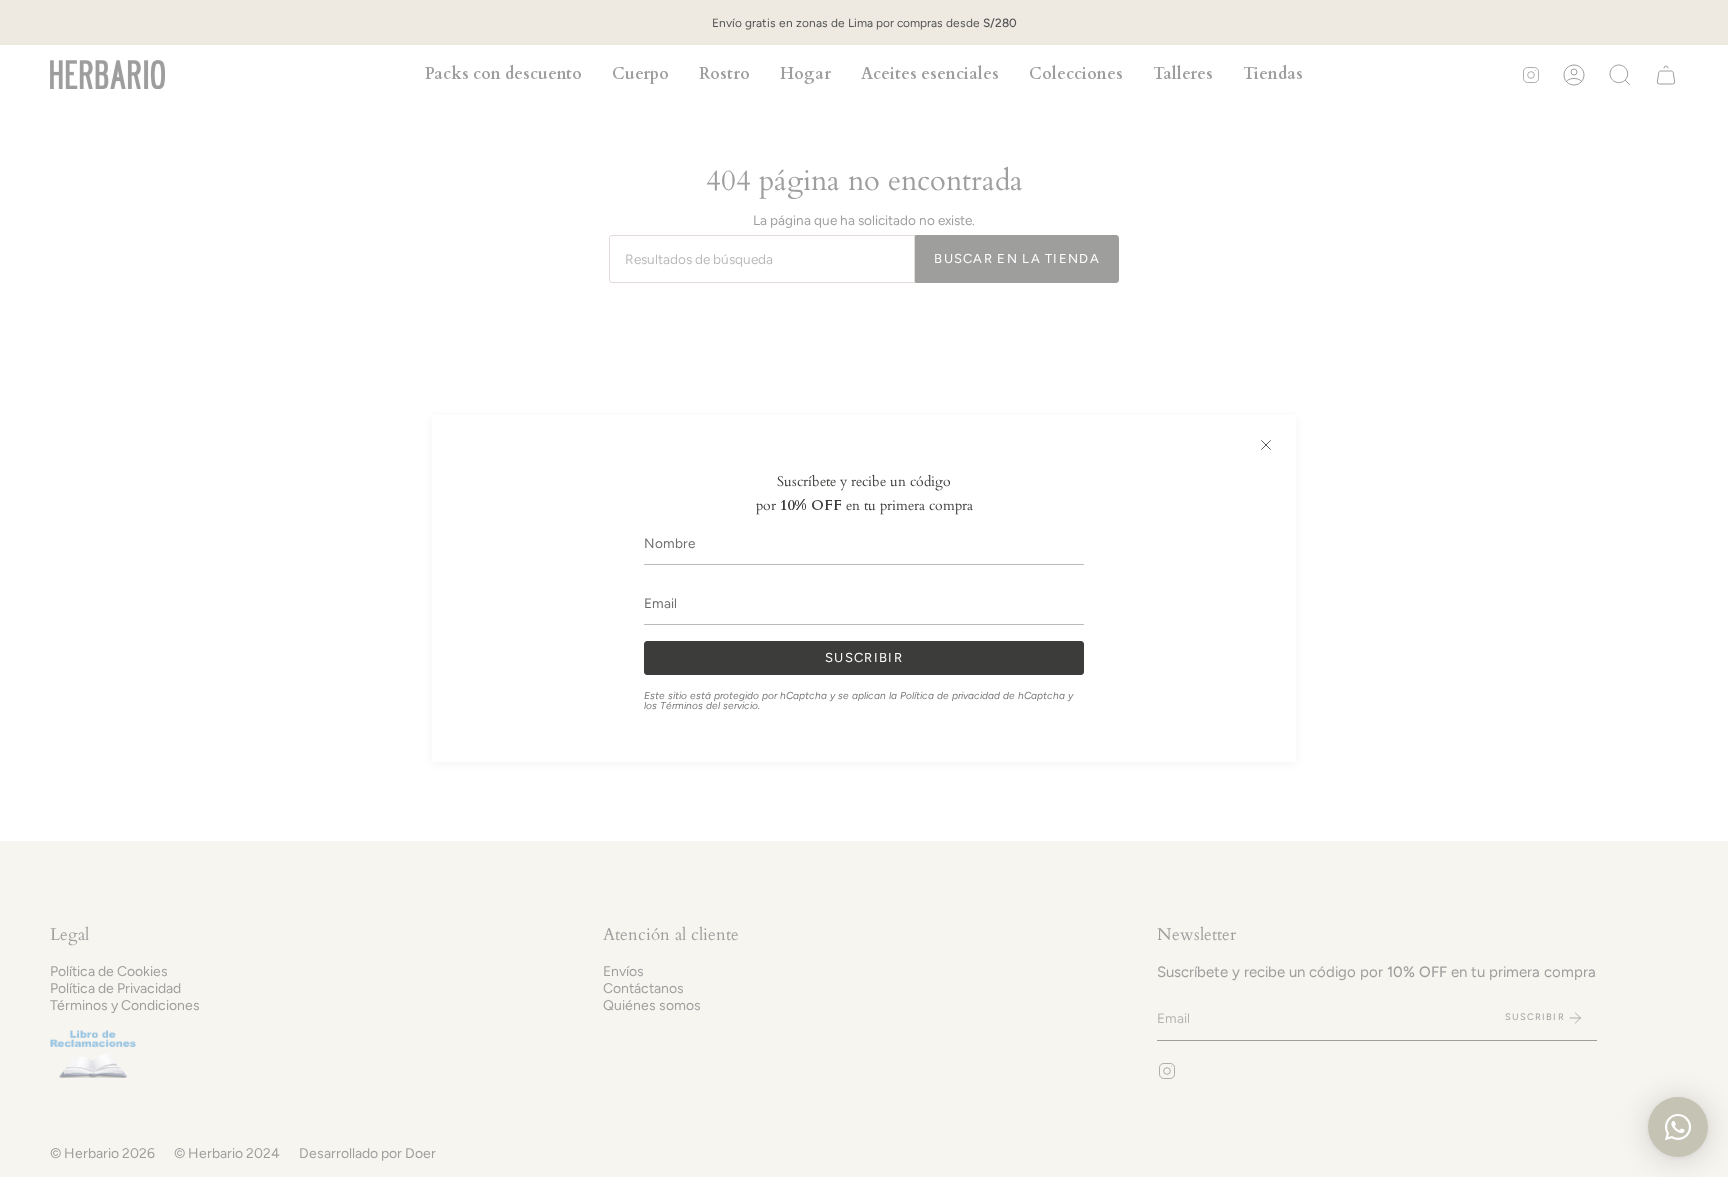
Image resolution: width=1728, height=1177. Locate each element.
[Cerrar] (1266, 445)
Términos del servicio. (710, 705)
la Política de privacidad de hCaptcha (978, 695)
